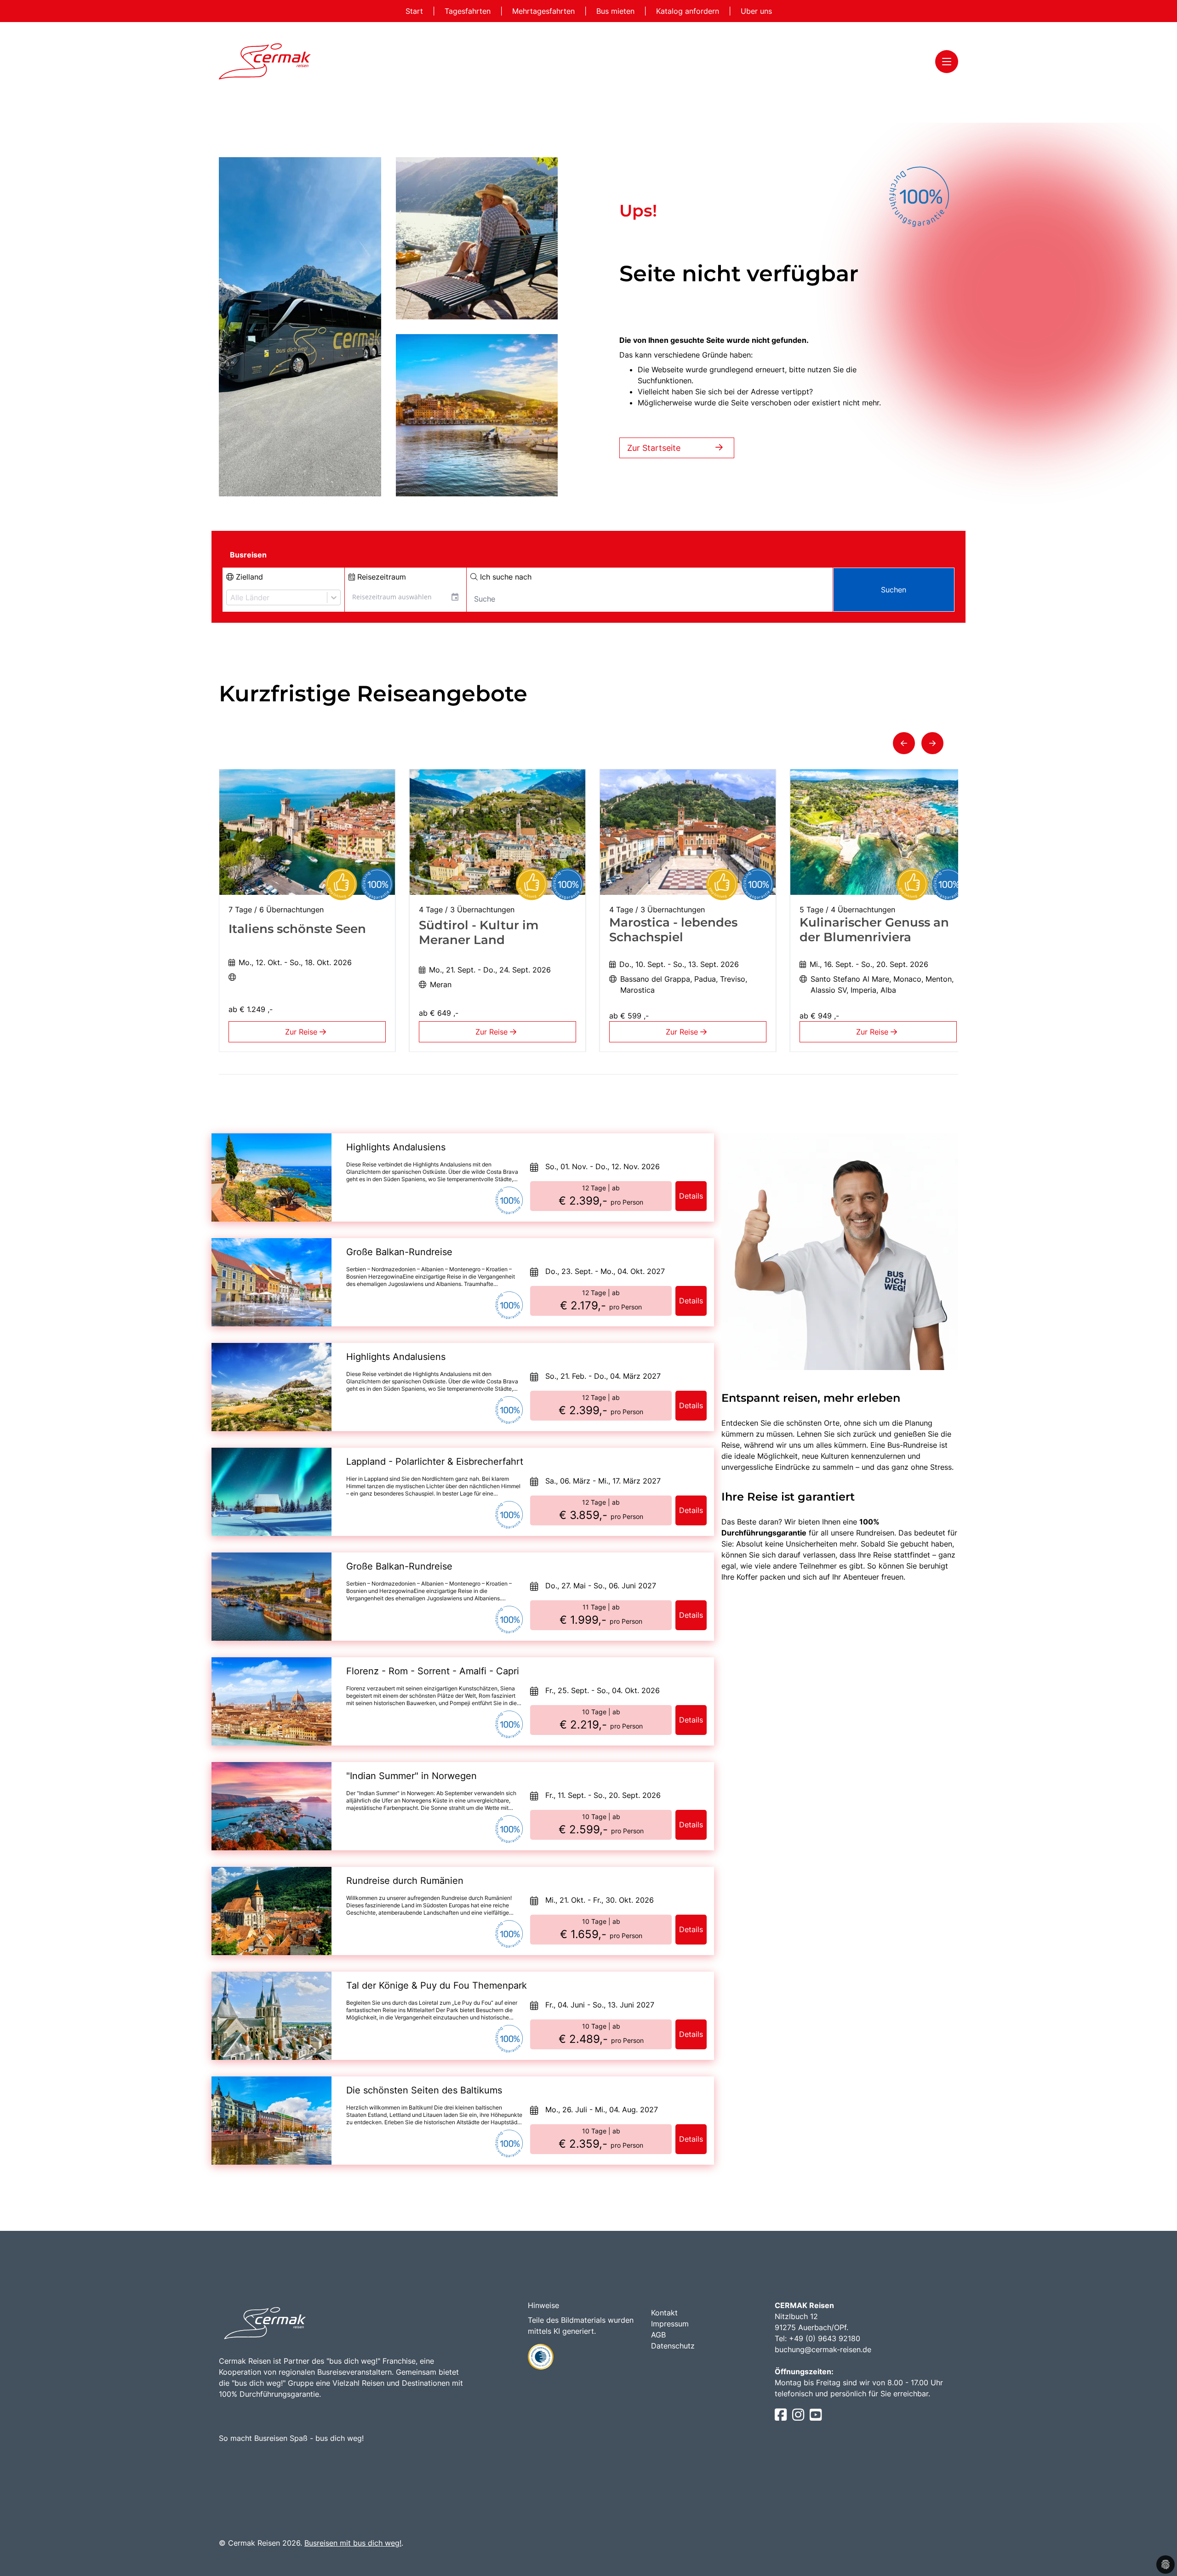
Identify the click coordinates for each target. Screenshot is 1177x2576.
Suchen (894, 590)
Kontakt (664, 2313)
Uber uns (756, 11)
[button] (904, 743)
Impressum (670, 2324)
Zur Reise (302, 1032)
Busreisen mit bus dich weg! (353, 2543)
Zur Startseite (654, 448)
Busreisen (248, 555)
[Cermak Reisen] (265, 61)
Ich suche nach (505, 577)
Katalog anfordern (689, 11)
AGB (658, 2335)
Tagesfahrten (469, 11)
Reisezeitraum (380, 577)
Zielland (248, 577)
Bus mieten (617, 11)
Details (691, 1196)
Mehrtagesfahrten (545, 11)
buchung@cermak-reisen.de (823, 2349)
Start (415, 11)
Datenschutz (673, 2346)
